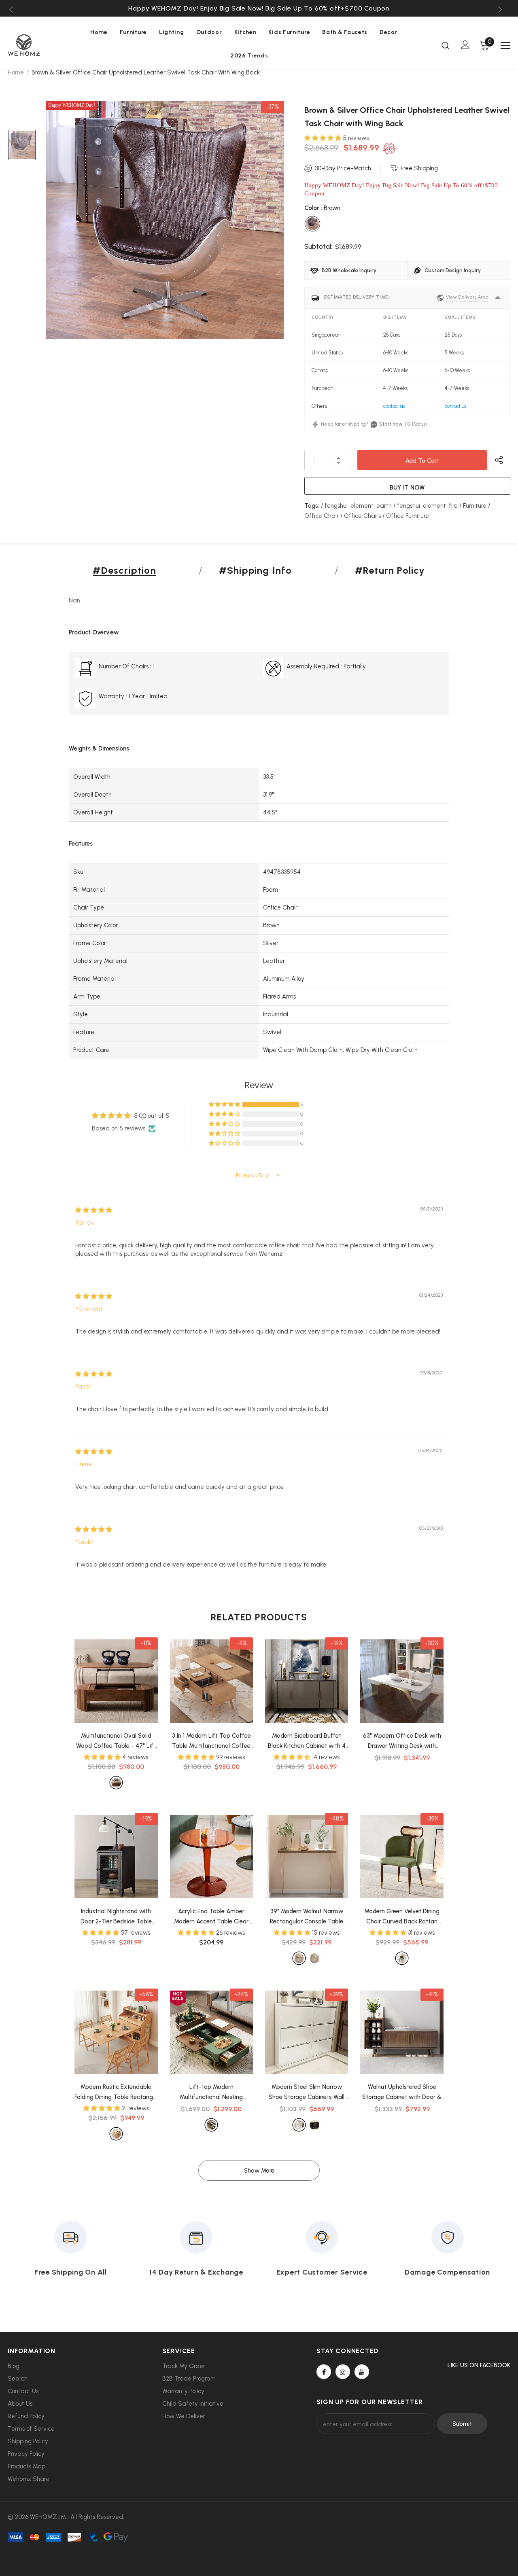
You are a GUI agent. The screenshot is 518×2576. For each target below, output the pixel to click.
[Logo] (36, 45)
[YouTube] (362, 2372)
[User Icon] (465, 45)
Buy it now (407, 488)
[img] (94, 1210)
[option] (259, 8)
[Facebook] (324, 2372)
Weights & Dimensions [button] (99, 748)
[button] (324, 138)
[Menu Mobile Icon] (505, 46)
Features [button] (81, 844)
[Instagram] (343, 2372)
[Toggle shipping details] (498, 298)
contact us (394, 406)
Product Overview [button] (94, 632)
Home (16, 72)
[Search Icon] (446, 45)
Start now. (391, 424)
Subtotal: (318, 246)
